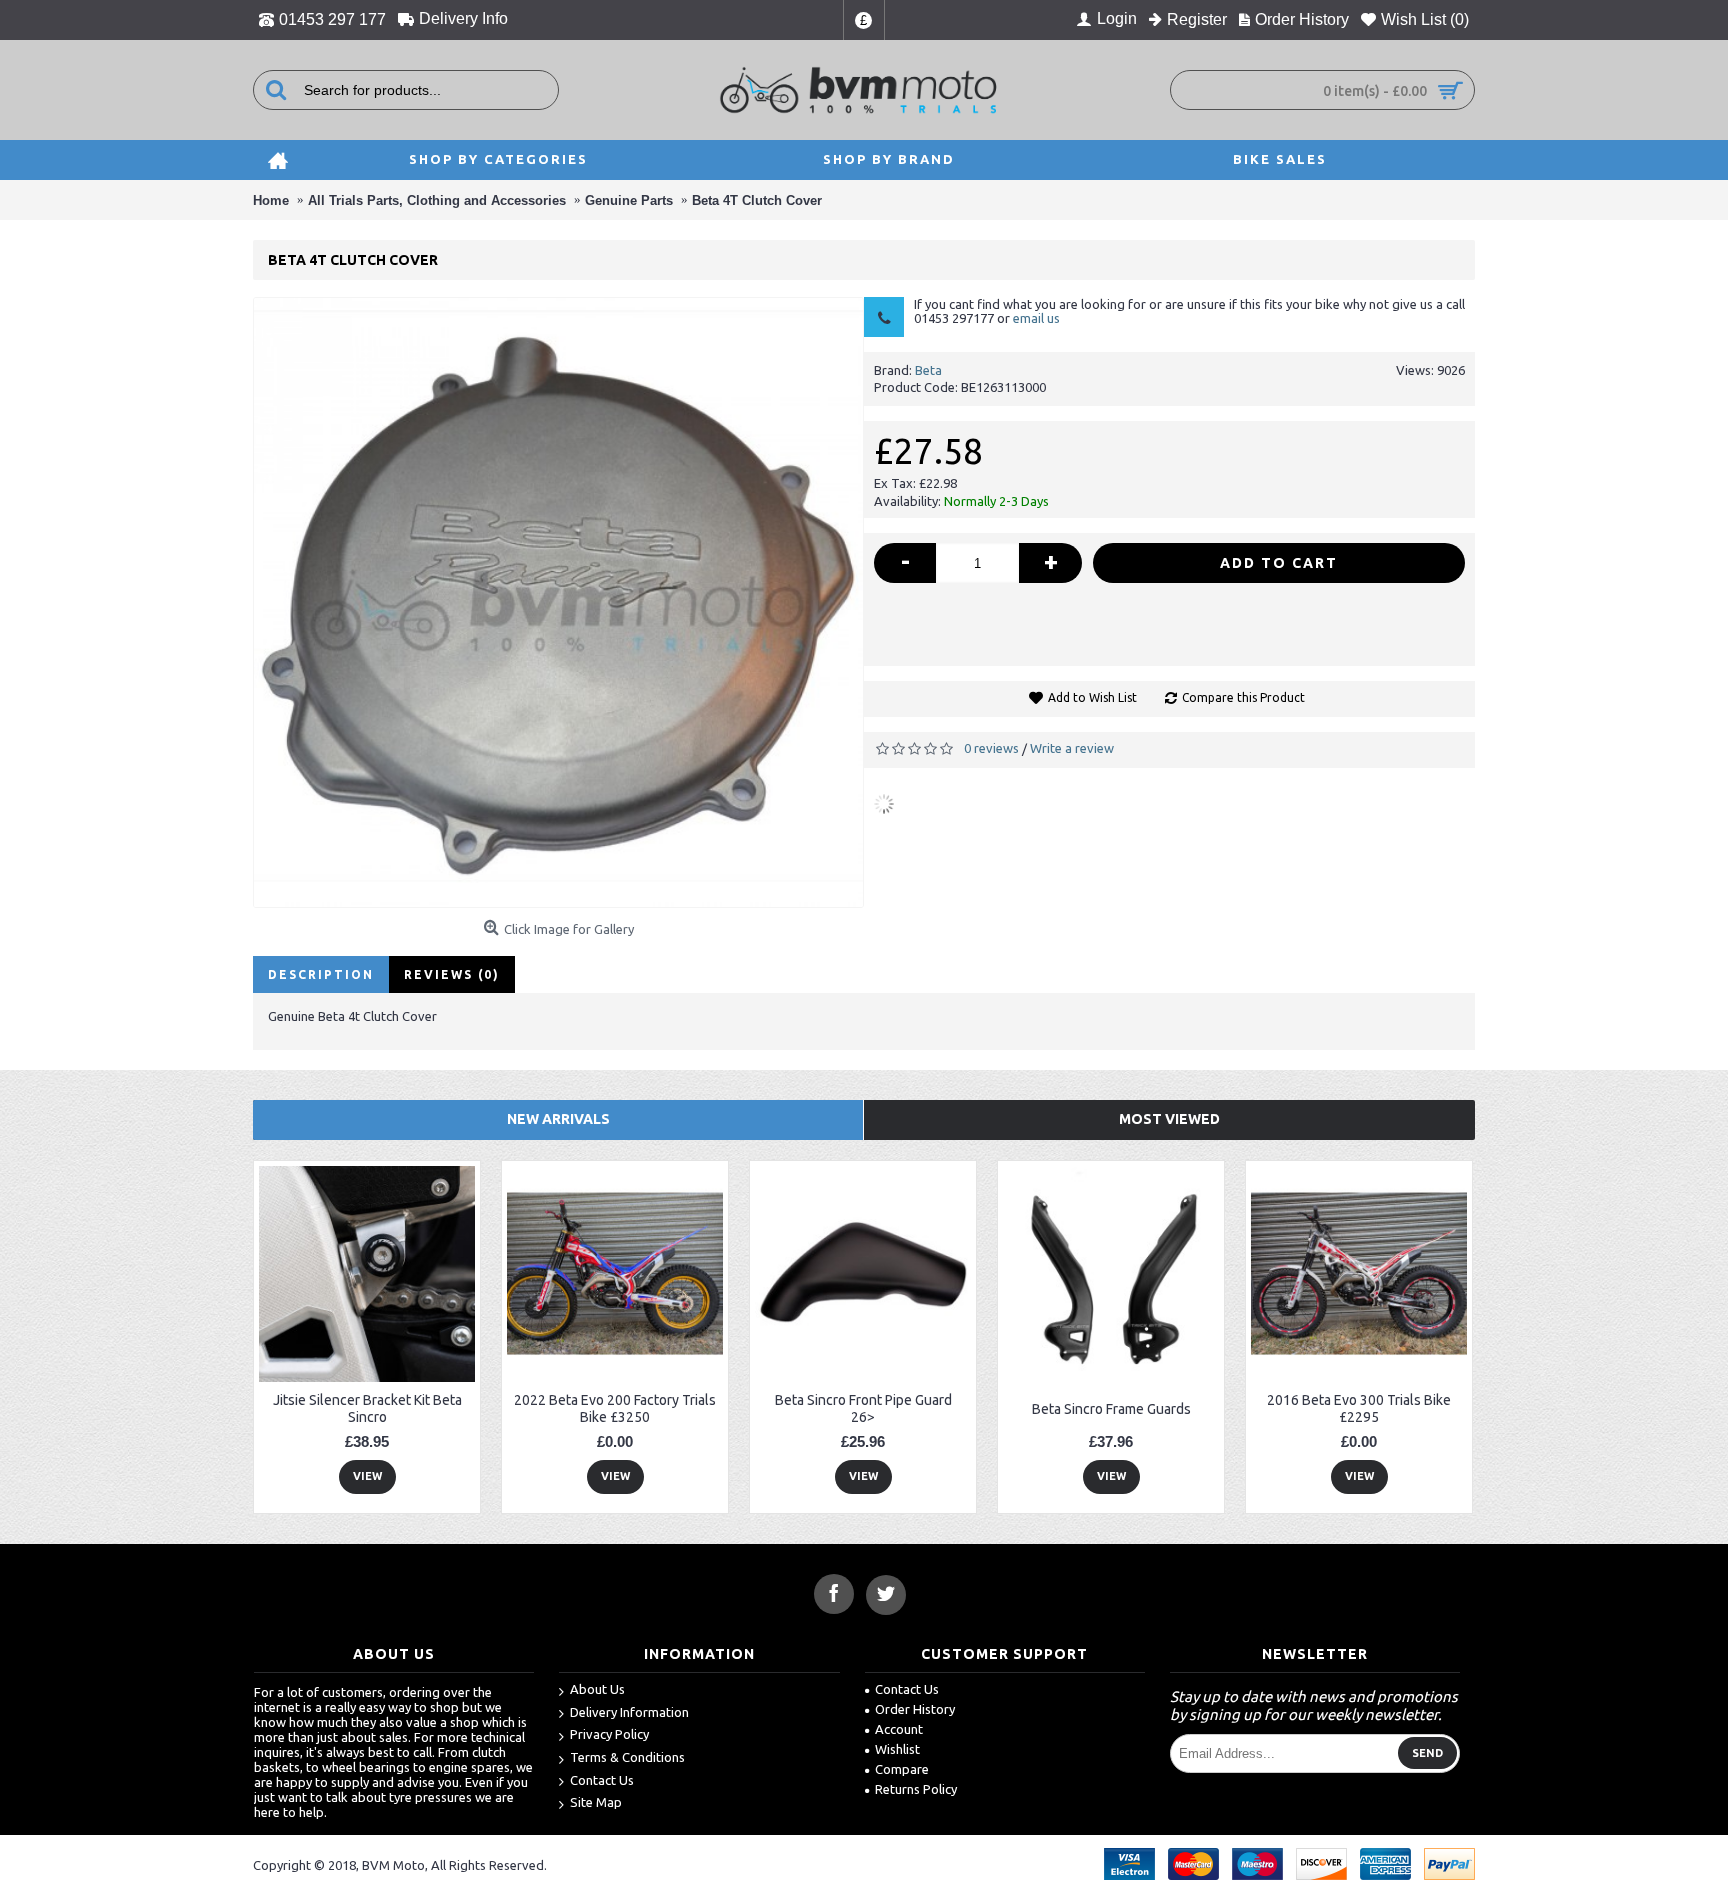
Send (1427, 1753)
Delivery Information (629, 1712)
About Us (597, 1689)
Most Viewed (1169, 1119)
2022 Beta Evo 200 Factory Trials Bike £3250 (615, 1408)
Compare (902, 1769)
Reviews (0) (452, 974)
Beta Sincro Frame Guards (1111, 1409)
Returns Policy (916, 1789)
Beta (928, 370)
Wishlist (897, 1749)
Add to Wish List (1092, 697)
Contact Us (602, 1780)
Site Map (596, 1802)
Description (321, 974)
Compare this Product (1243, 697)
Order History (915, 1709)
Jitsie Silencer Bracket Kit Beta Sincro (367, 1408)
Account (899, 1729)
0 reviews (991, 748)
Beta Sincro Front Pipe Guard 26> (863, 1408)
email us (1036, 318)
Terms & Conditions (627, 1757)
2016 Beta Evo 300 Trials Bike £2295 (1359, 1408)
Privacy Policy (609, 1734)
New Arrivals (558, 1119)
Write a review (1072, 748)
